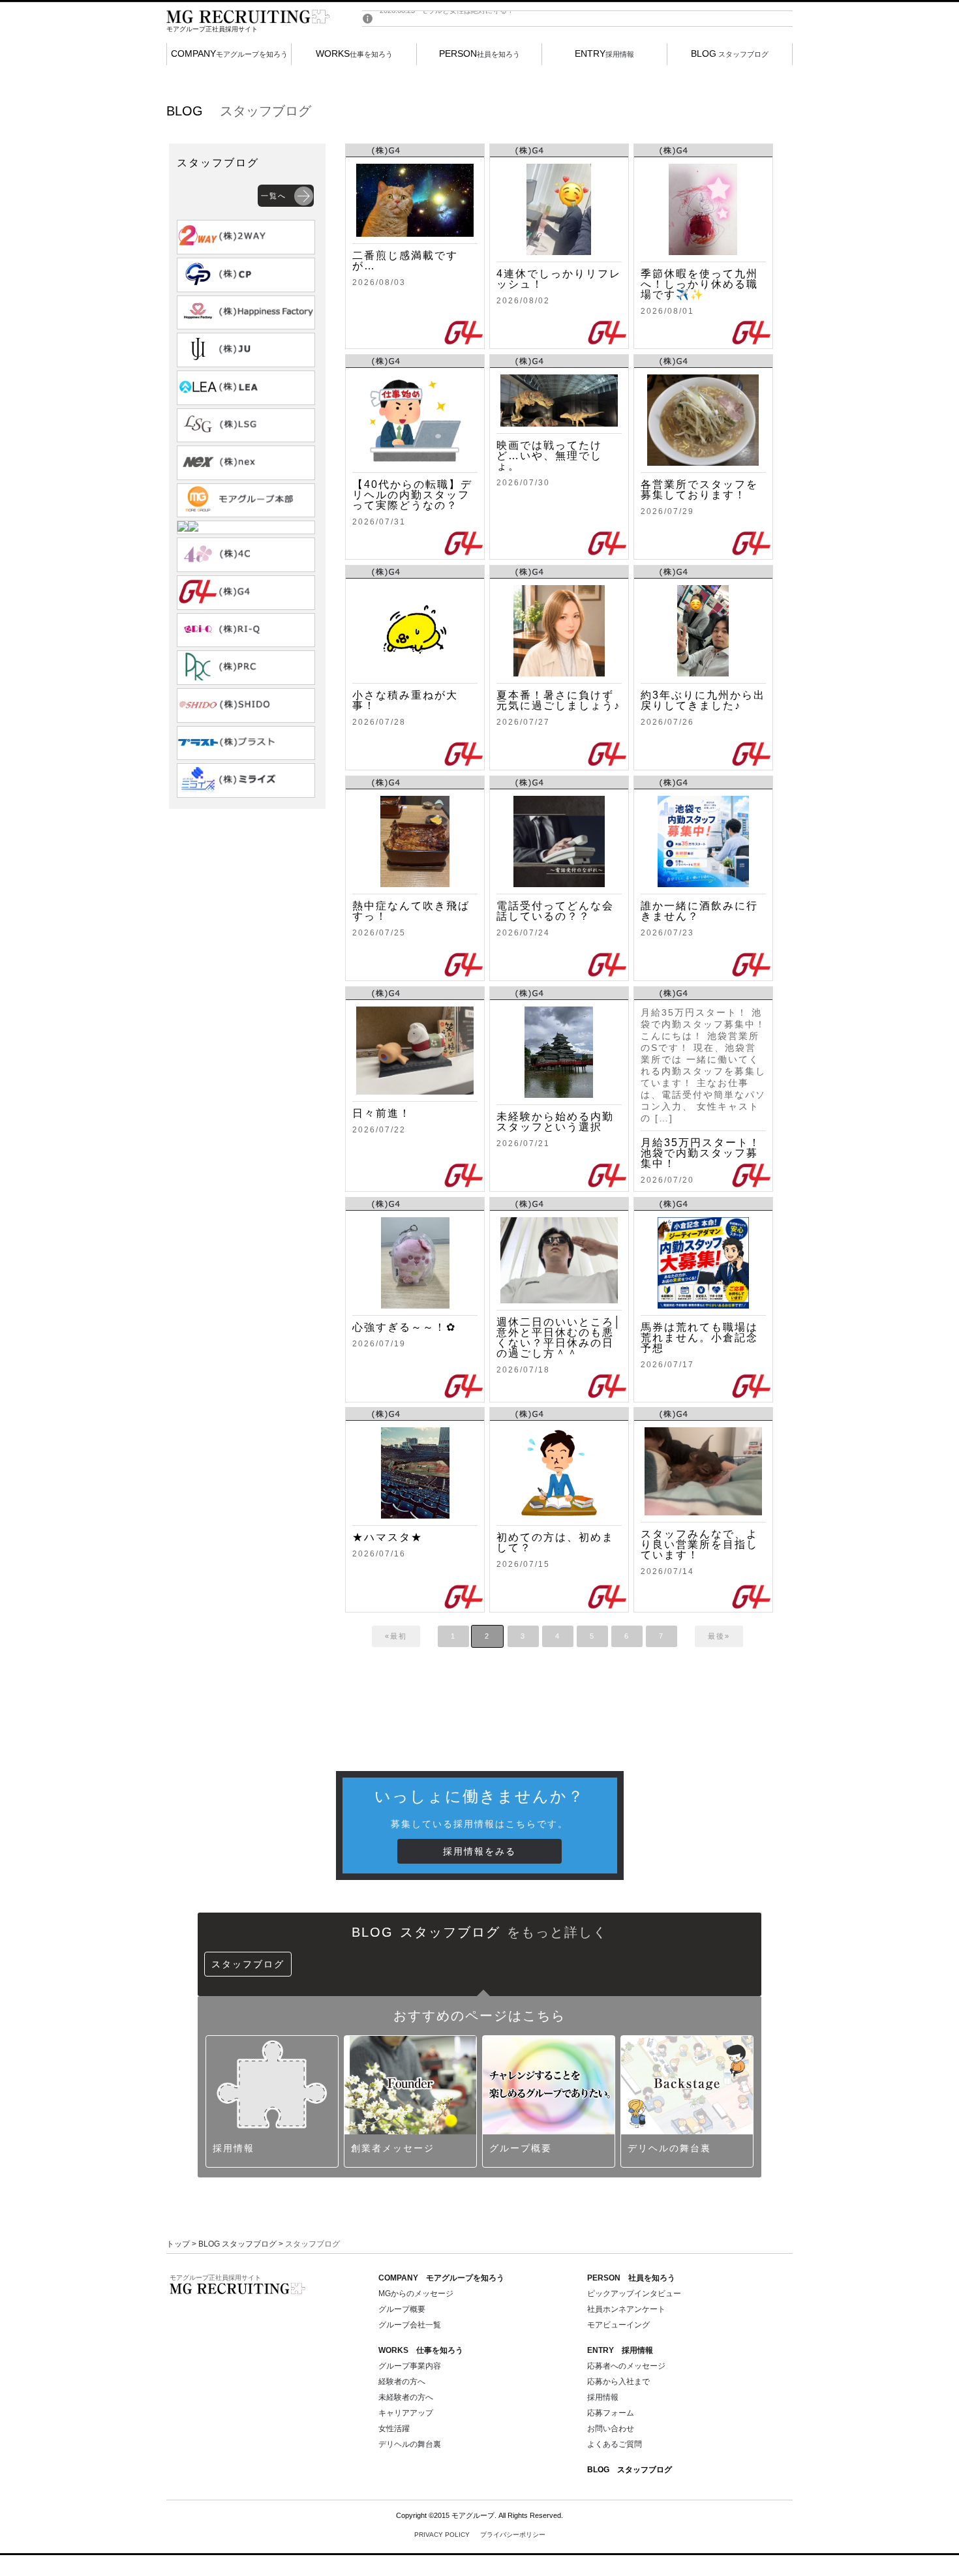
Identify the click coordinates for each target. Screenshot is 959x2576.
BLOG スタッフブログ (237, 2244)
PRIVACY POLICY (480, 2535)
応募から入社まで (618, 2382)
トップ (178, 2244)
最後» (719, 1636)
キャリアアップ (406, 2413)
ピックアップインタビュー (634, 2294)
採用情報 (604, 53)
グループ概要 (402, 2309)
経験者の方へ (402, 2382)
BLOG (630, 2470)
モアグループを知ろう (229, 53)
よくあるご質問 (615, 2444)
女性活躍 (394, 2429)
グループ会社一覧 (410, 2325)
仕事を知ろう (354, 53)
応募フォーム (611, 2413)
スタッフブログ (730, 53)
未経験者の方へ (406, 2397)
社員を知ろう (479, 53)
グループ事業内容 (410, 2366)
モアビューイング (618, 2325)
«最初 (396, 1636)
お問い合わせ (611, 2429)
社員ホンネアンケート (626, 2309)
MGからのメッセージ (416, 2294)
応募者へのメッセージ (626, 2366)
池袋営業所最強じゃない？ (464, 19)
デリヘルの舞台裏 (410, 2444)
